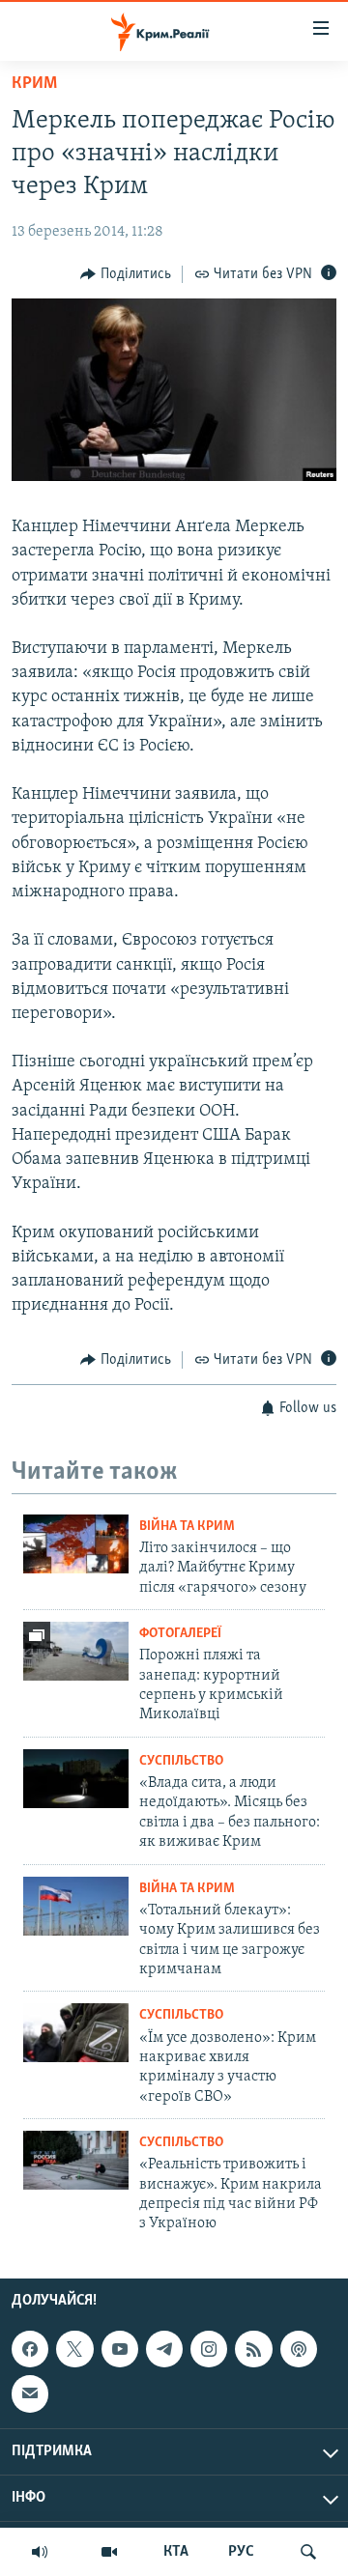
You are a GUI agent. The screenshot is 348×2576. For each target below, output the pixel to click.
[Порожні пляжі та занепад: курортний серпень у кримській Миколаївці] (76, 1651)
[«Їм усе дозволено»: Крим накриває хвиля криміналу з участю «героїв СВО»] (76, 2033)
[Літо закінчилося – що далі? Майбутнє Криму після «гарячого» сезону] (76, 1544)
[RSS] (253, 2349)
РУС (241, 2552)
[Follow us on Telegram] (164, 2349)
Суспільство (181, 1761)
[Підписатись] (30, 2393)
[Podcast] (299, 2349)
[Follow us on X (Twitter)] (74, 2349)
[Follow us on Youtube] (120, 2349)
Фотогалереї (180, 1634)
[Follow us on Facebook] (30, 2349)
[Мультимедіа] (109, 2552)
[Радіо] (40, 2552)
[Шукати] (308, 2552)
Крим (34, 84)
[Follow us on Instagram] (209, 2349)
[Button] (126, 274)
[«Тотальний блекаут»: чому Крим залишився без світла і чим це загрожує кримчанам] (76, 1906)
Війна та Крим (187, 1527)
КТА (176, 2552)
